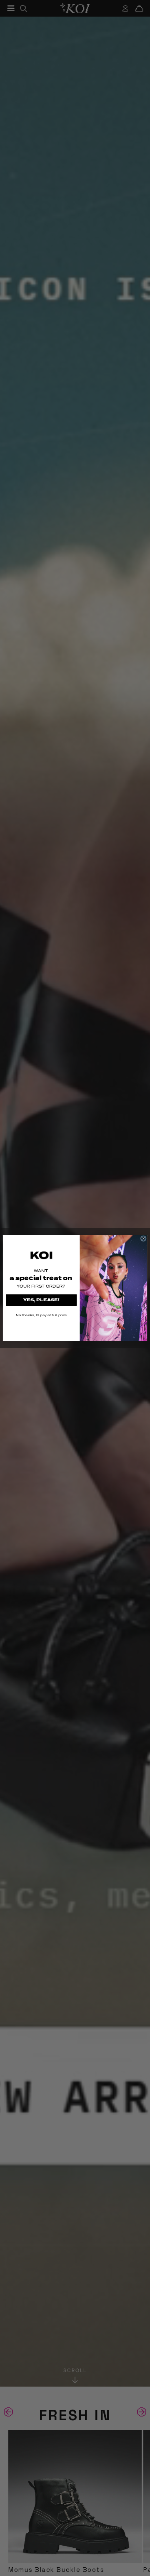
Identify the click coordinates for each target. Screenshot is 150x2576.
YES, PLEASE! (41, 1300)
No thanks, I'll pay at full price (41, 1315)
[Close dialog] (143, 1239)
